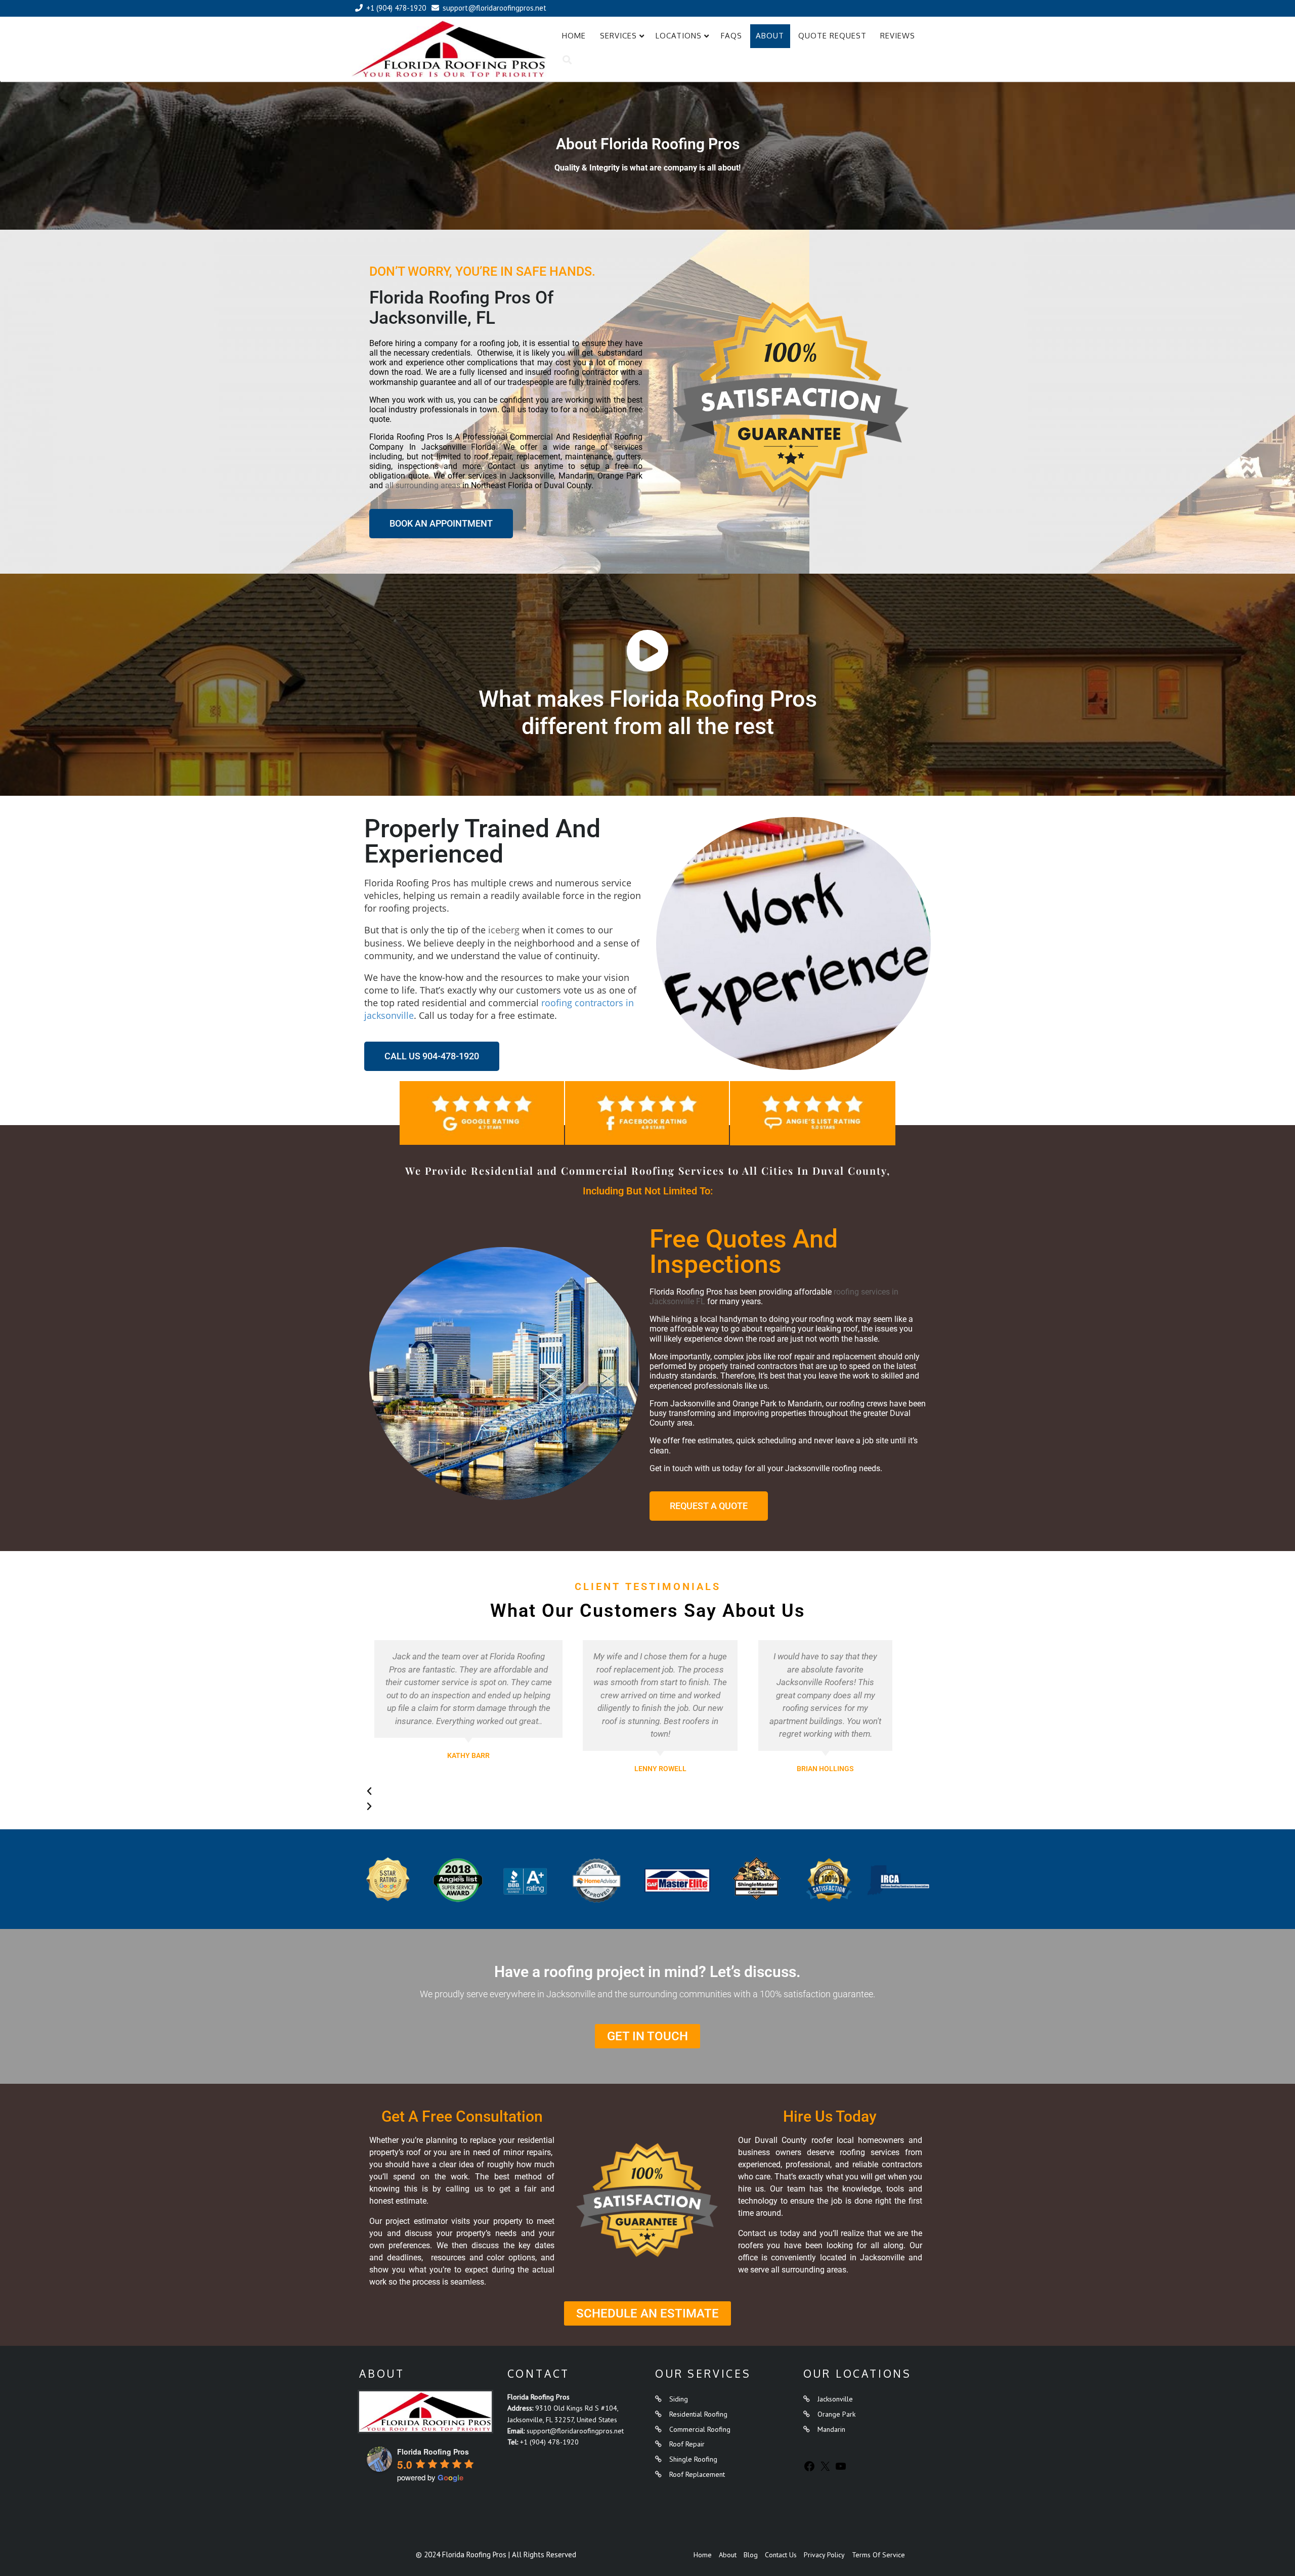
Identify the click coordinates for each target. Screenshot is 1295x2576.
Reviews (898, 36)
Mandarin (831, 2429)
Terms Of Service (878, 2555)
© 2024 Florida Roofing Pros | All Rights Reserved (496, 2554)
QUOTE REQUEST (832, 36)
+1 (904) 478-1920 (549, 2442)
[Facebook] (809, 2470)
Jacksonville (835, 2399)
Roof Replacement (697, 2474)
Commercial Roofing (700, 2429)
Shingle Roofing (693, 2459)
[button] (633, 1791)
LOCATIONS (679, 36)
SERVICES (618, 36)
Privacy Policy (824, 2555)
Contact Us (781, 2555)
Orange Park (836, 2414)
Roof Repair (687, 2444)
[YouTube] (841, 2470)
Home (574, 36)
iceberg (504, 930)
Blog (751, 2555)
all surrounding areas (423, 485)
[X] (825, 2470)
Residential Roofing (698, 2414)
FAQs (731, 36)
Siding (679, 2399)
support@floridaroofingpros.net (575, 2431)
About (770, 36)
